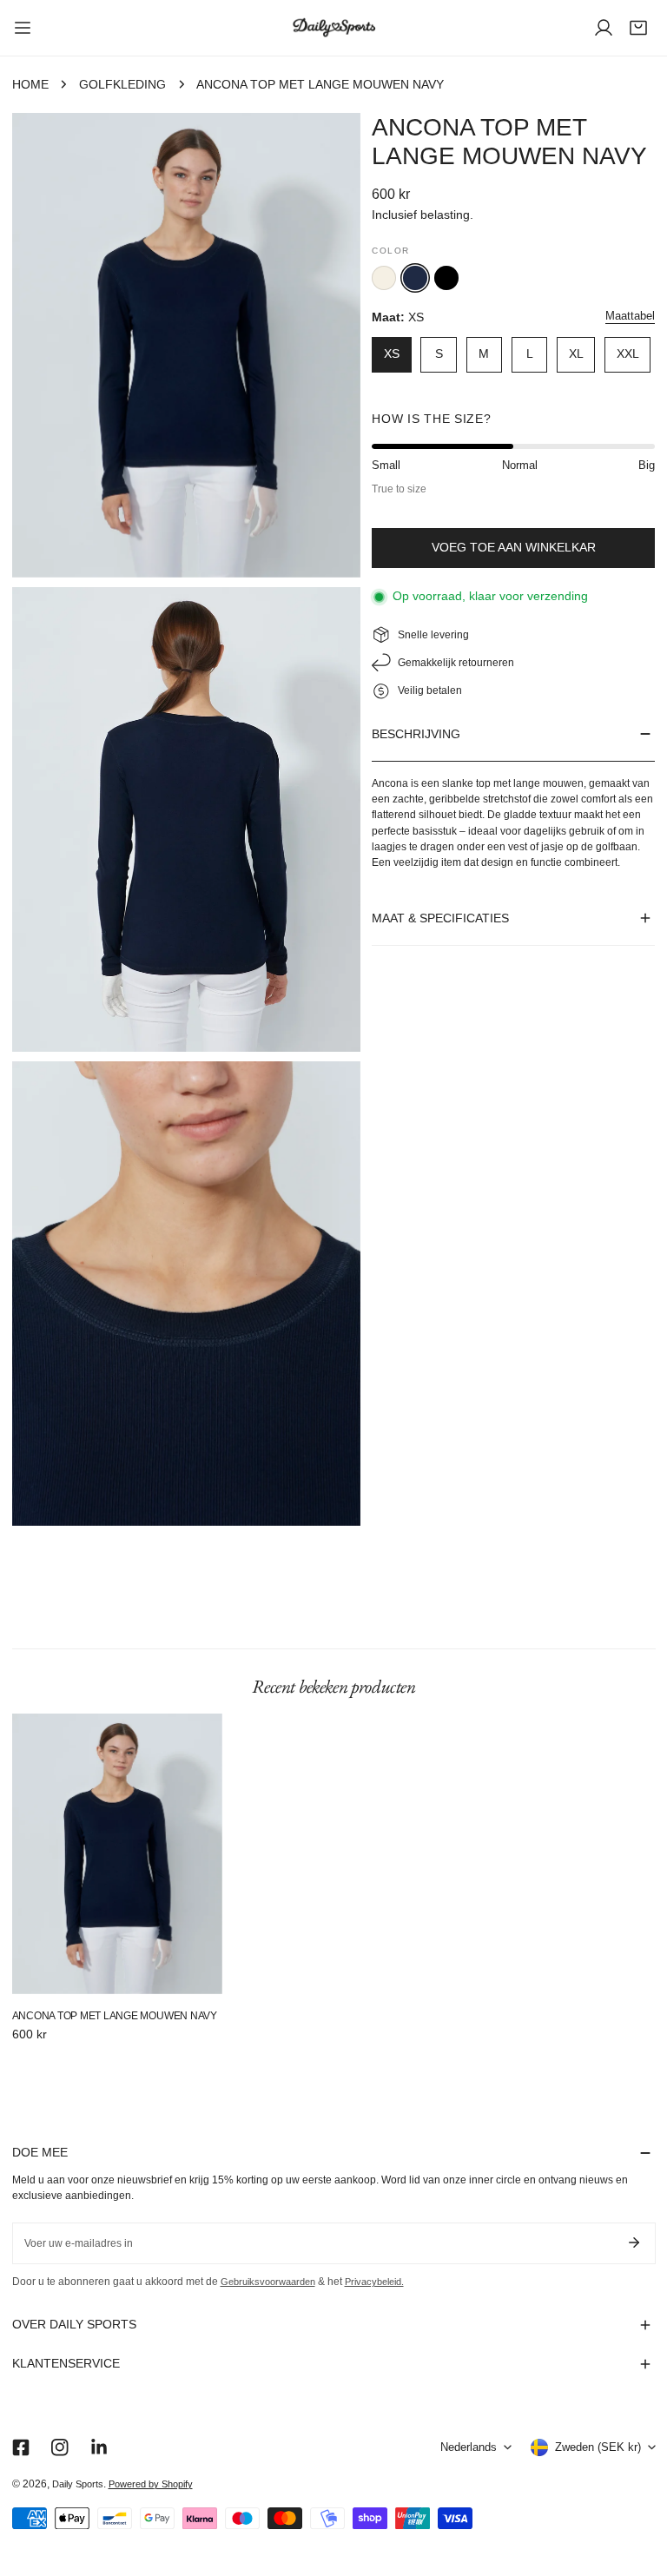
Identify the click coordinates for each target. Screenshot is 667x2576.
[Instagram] (59, 2447)
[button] (638, 28)
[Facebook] (20, 2447)
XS (392, 354)
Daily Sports (78, 2484)
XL (576, 354)
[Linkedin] (99, 2447)
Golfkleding (122, 85)
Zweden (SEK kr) (598, 2447)
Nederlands (469, 2447)
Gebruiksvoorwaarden (268, 2282)
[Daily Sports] (333, 28)
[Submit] (634, 2242)
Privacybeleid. (374, 2282)
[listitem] (384, 278)
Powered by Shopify (151, 2484)
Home (30, 85)
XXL (628, 354)
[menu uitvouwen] (23, 28)
